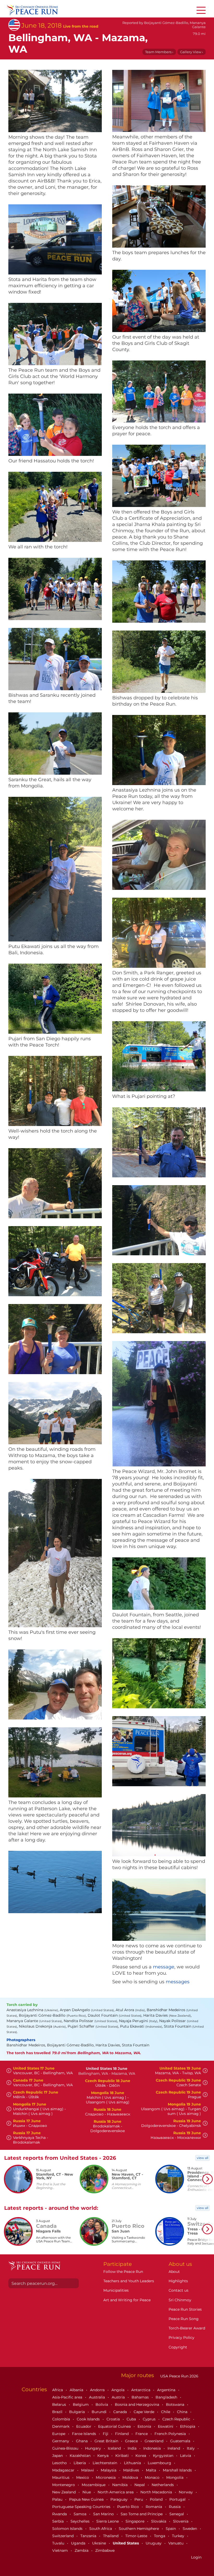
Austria (119, 2397)
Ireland (174, 2448)
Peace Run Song (184, 2319)
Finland (122, 2434)
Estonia (145, 2426)
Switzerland (63, 2536)
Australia (97, 2397)
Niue (87, 2492)
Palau (58, 2499)
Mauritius (61, 2477)
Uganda (79, 2543)
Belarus (60, 2404)
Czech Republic (177, 2419)
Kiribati (123, 2456)
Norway (186, 2492)
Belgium (81, 2404)
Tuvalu (59, 2543)
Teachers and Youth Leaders (129, 2281)
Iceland (115, 2448)
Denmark (61, 2426)
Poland (157, 2499)
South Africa (101, 2529)
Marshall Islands (178, 2470)
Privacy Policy (182, 2338)
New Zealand (64, 2492)
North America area (116, 2492)
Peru (139, 2499)
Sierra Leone (108, 2521)
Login (196, 2557)
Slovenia (181, 2521)
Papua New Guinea (87, 2499)
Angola (118, 2390)
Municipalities (116, 2290)
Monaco (153, 2477)
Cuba (132, 2419)
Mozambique (94, 2485)
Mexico (83, 2477)
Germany (61, 2441)
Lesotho (60, 2463)
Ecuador (84, 2426)
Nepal (140, 2485)
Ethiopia (188, 2426)
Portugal (178, 2499)
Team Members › (159, 52)
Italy (191, 2448)
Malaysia (109, 2470)
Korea (141, 2456)
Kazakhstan (81, 2456)
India (133, 2448)
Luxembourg (160, 2463)
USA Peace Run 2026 (179, 2376)
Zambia (82, 2550)
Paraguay (120, 2499)
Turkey (179, 2536)
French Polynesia (171, 2434)
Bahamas (141, 2397)
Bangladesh (167, 2397)
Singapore (135, 2521)
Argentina (167, 2390)
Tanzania (89, 2536)
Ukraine (100, 2543)
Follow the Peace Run (123, 2272)
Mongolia (175, 2477)
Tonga (160, 2536)
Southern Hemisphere (139, 2529)
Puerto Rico (129, 2507)
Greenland (154, 2441)
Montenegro (64, 2485)
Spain (171, 2529)
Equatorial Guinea (115, 2426)
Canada (121, 2412)
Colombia (62, 2419)
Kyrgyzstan (164, 2456)
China (183, 2412)
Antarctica (141, 2390)
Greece (132, 2441)
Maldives (132, 2470)
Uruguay (154, 2543)
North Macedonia (157, 2492)
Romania (154, 2507)
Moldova (131, 2477)
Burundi (100, 2412)
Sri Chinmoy (180, 2300)
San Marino (104, 2514)
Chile (166, 2412)
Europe (59, 2434)
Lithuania (133, 2463)
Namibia (120, 2485)
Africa (58, 2390)
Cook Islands (89, 2419)
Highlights (178, 2281)
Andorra (98, 2390)
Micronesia (106, 2477)
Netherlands (163, 2485)
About (174, 2272)
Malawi (88, 2470)
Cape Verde (144, 2412)
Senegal (177, 2514)
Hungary (94, 2448)
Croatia (114, 2419)
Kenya (103, 2456)
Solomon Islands (68, 2529)
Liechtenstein (105, 2463)
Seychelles (81, 2521)
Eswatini (166, 2426)
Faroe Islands (85, 2434)
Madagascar (64, 2470)
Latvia (186, 2456)
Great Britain (107, 2441)
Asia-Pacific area (68, 2397)
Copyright (178, 2347)
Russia (175, 2507)
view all (203, 2158)
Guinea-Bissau (66, 2448)
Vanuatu (176, 2543)
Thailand (111, 2536)
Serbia (58, 2521)
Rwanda (60, 2514)
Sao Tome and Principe (142, 2514)
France (142, 2434)
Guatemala (181, 2441)
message (164, 1967)
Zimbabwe (105, 2550)
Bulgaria (78, 2412)
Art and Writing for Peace (127, 2300)
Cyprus (150, 2419)
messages (178, 1982)
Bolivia (102, 2404)
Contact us (179, 2290)
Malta (151, 2470)
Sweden (190, 2529)
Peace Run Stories (185, 2309)
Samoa (81, 2514)
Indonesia (153, 2448)
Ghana (82, 2441)
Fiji (106, 2434)
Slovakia (159, 2521)
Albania (77, 2390)
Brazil (58, 2412)
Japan (58, 2456)
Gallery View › (192, 52)
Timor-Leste (137, 2536)
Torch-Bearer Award (187, 2328)
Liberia (80, 2463)
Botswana (176, 2404)
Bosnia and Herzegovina (138, 2404)
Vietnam (61, 2550)
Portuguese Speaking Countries (82, 2507)
